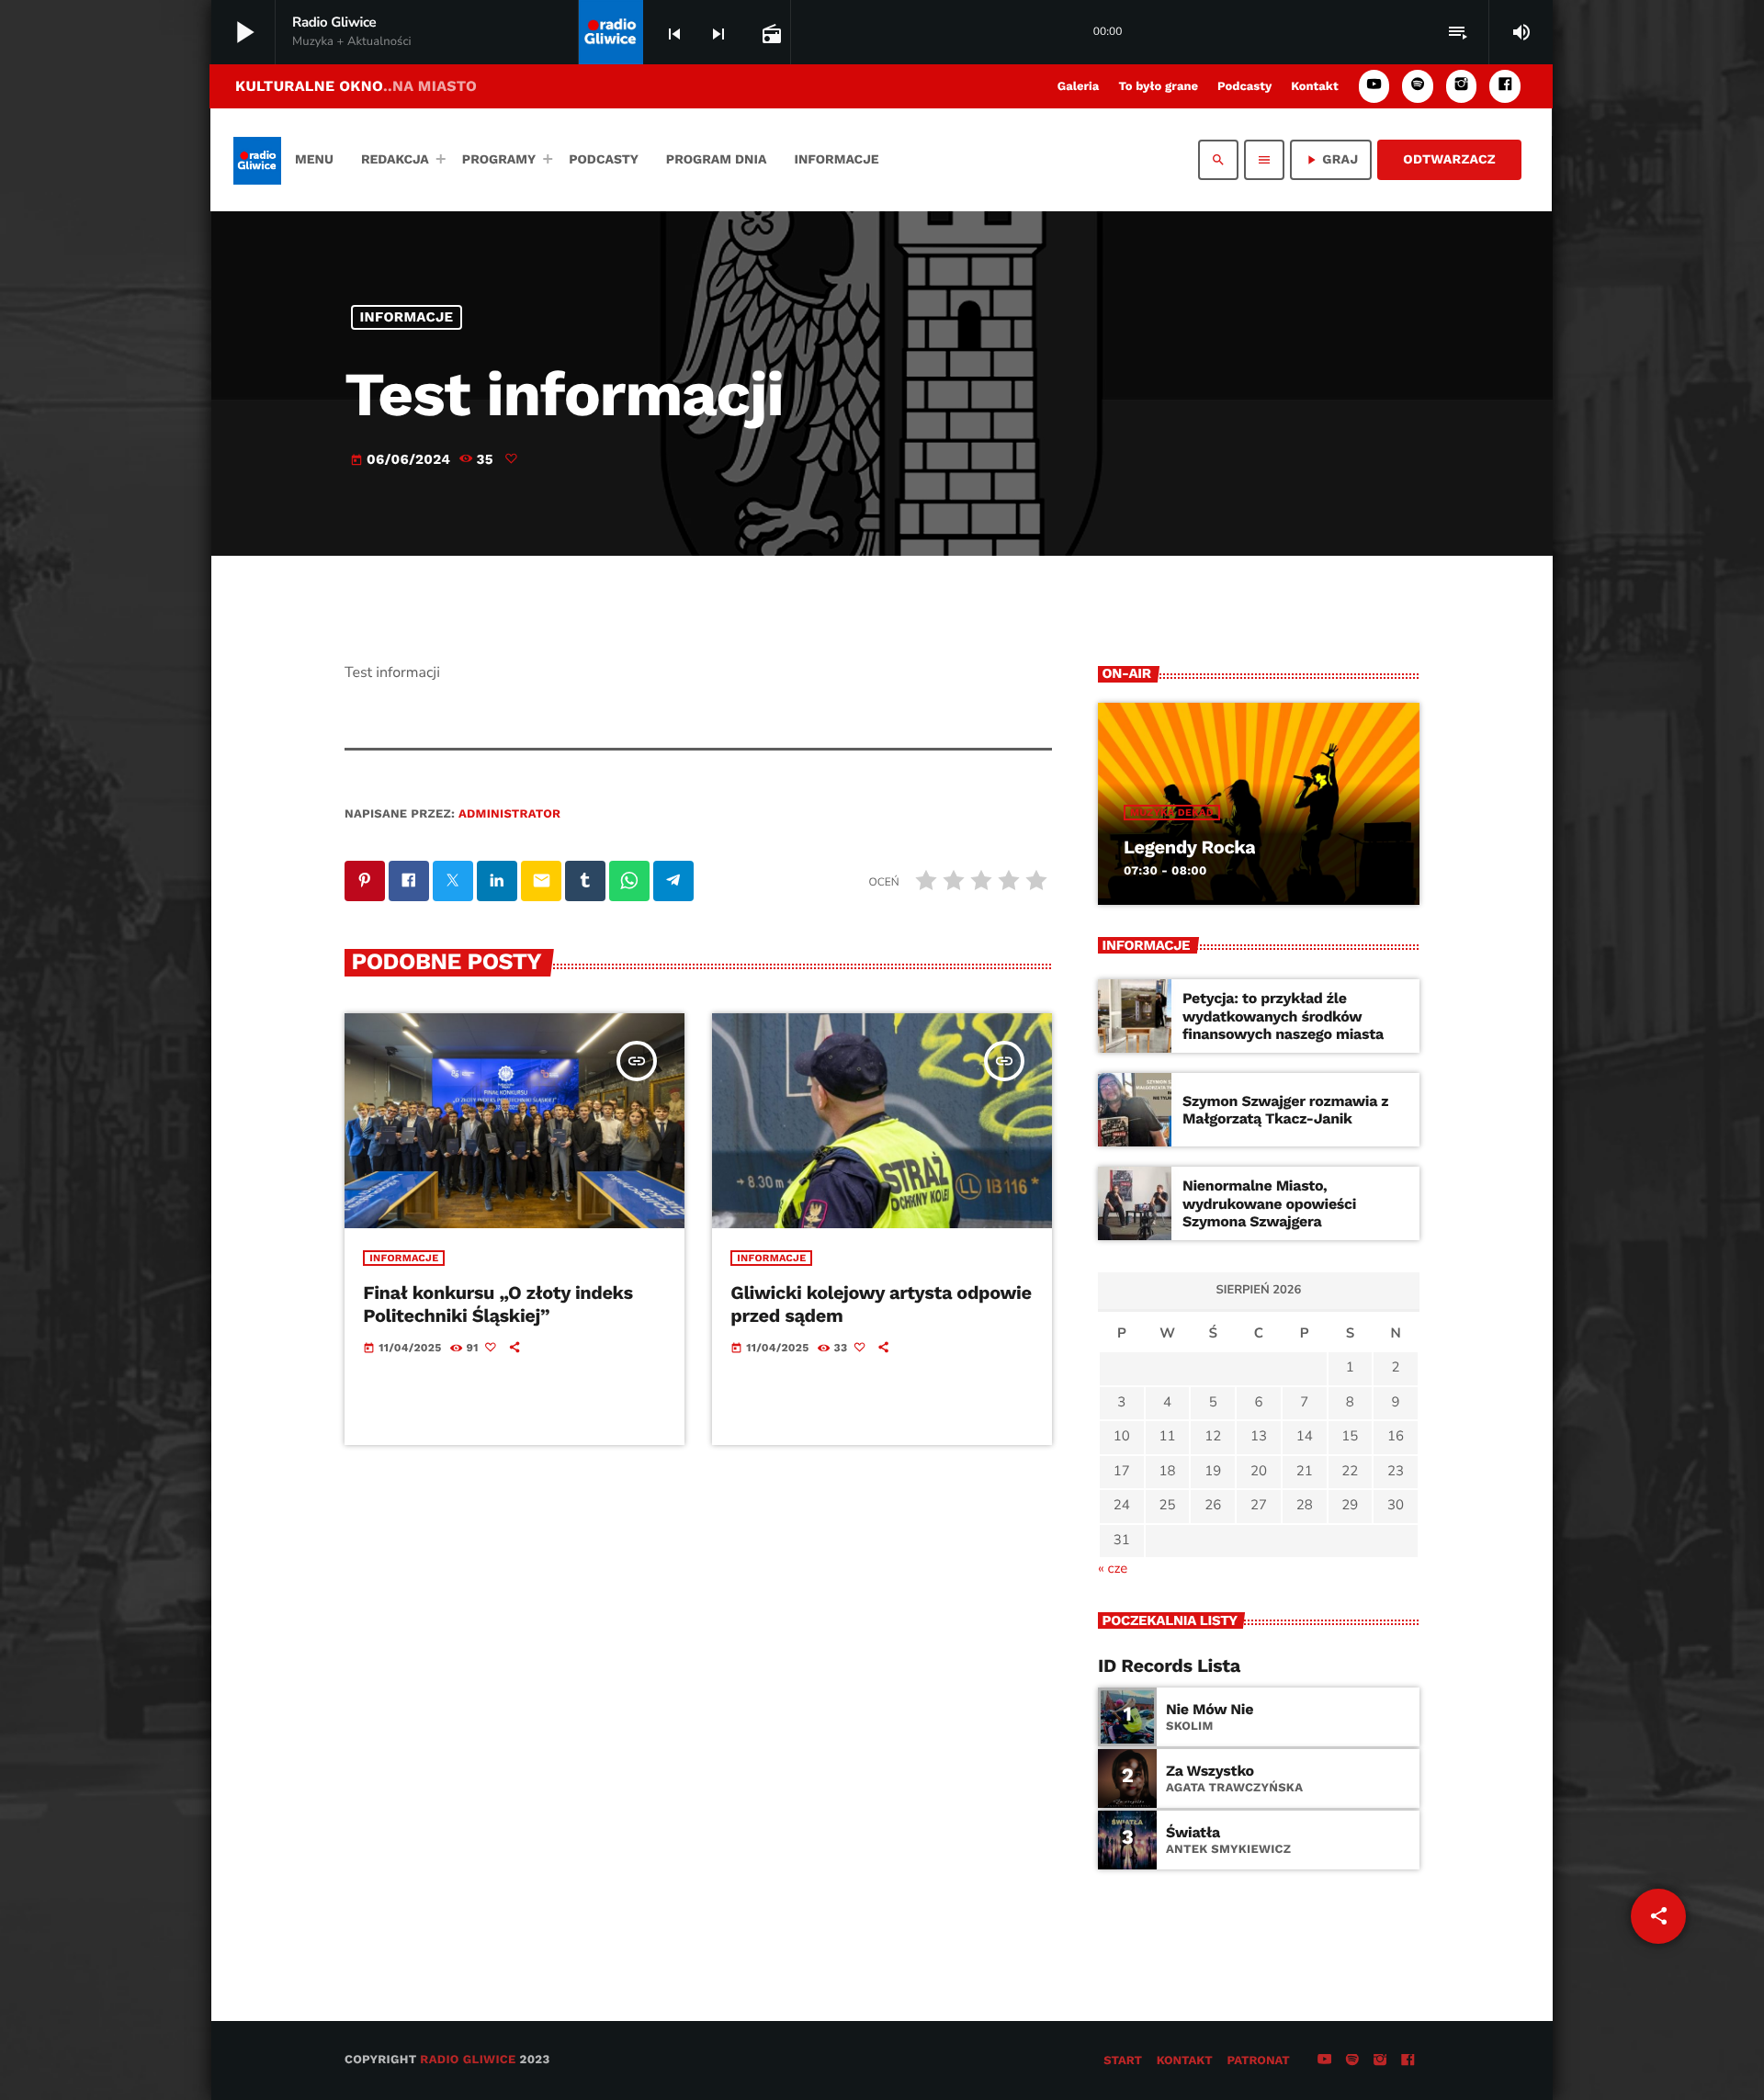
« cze (1113, 1569)
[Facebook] (1505, 86)
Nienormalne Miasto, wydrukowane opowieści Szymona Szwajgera (1269, 1203)
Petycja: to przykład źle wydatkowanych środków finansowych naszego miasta (1283, 1016)
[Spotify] (1418, 86)
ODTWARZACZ (1449, 160)
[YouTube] (1374, 86)
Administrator (509, 814)
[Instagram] (1462, 86)
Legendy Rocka (1189, 847)
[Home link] (257, 160)
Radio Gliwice (468, 2060)
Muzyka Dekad (1172, 813)
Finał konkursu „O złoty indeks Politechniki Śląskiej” (498, 1304)
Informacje (407, 317)
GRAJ (1331, 160)
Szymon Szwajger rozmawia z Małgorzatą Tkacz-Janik (1285, 1110)
